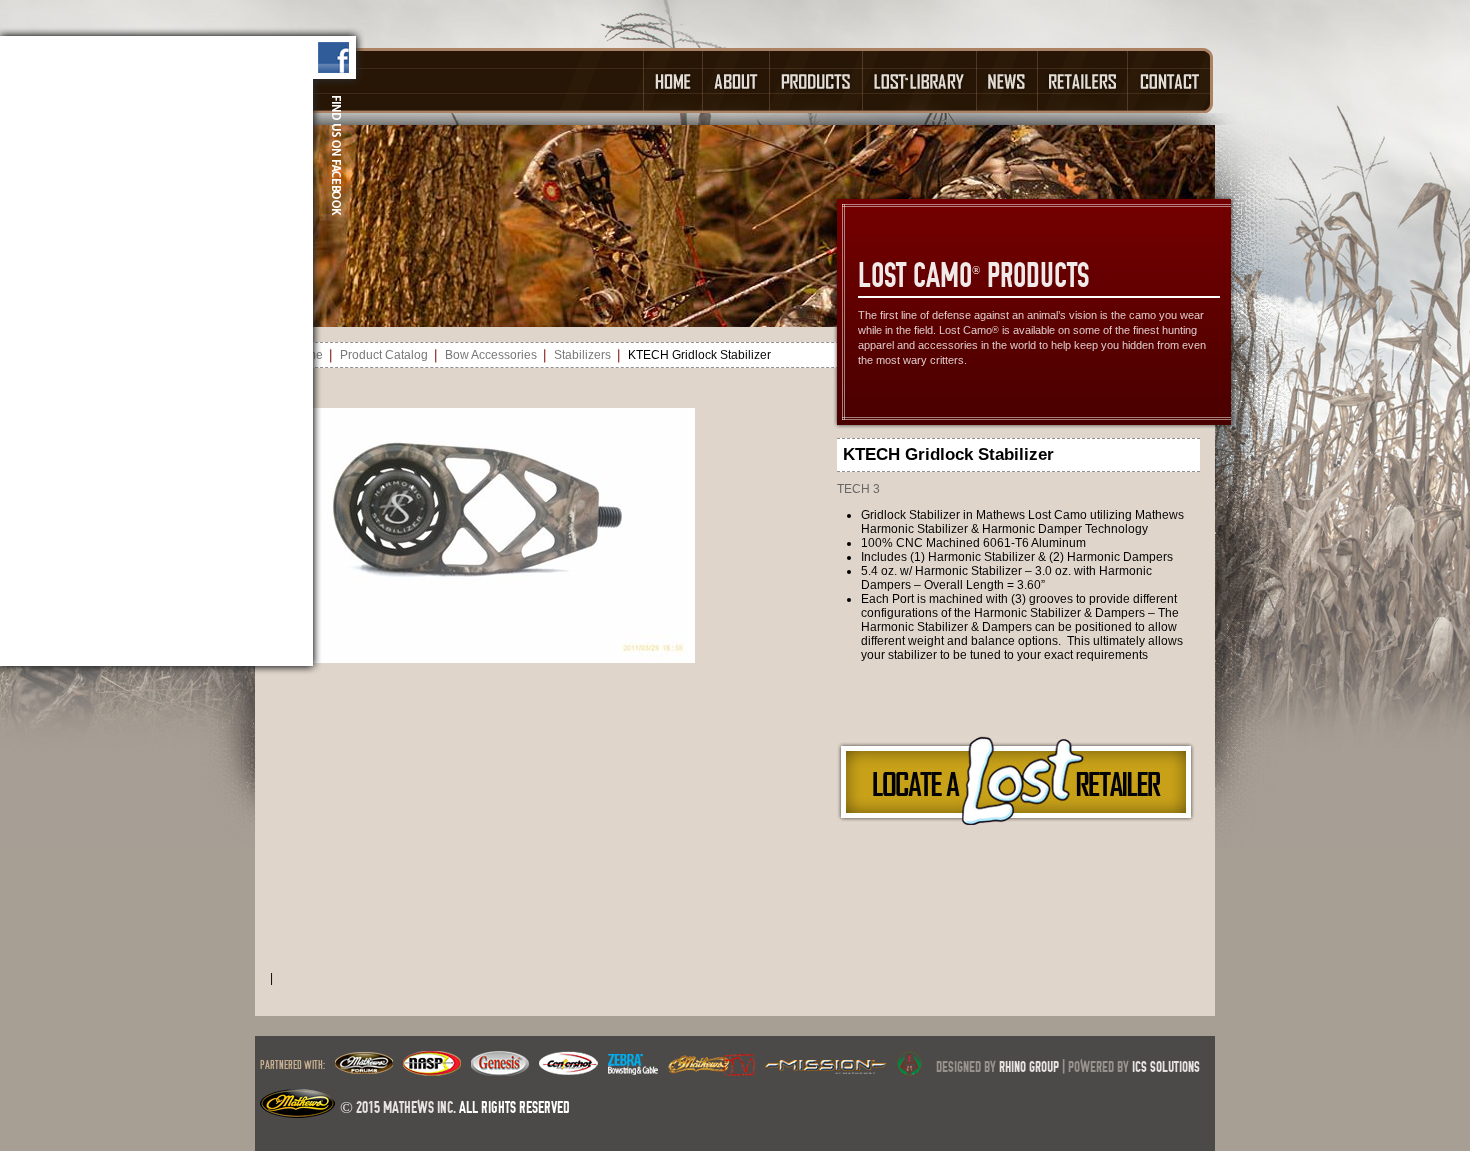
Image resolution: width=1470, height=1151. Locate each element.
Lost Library (920, 80)
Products (816, 80)
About (736, 80)
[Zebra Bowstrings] (633, 1070)
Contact (1170, 80)
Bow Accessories (491, 355)
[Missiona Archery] (826, 1070)
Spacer (449, 80)
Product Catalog (384, 355)
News (1007, 80)
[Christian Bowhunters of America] (909, 1070)
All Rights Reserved (514, 1107)
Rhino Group (1029, 1066)
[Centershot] (568, 1070)
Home (673, 80)
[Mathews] (364, 1070)
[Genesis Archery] (500, 1070)
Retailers (1083, 80)
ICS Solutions (1166, 1066)
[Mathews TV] (711, 1070)
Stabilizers (582, 355)
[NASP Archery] (432, 1070)
